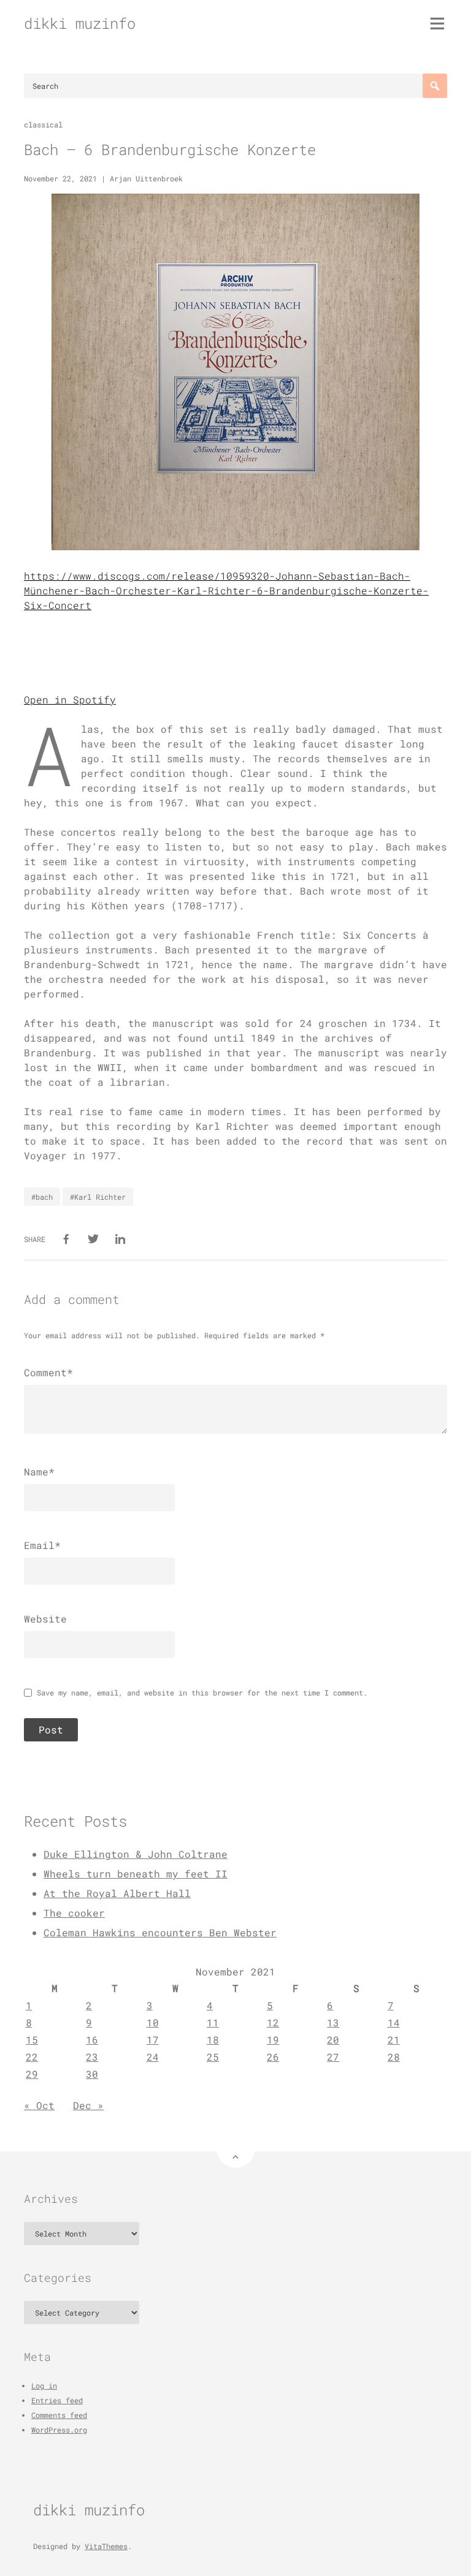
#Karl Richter (98, 1197)
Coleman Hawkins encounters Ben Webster (160, 1932)
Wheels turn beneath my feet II (136, 1873)
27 (333, 2057)
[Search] (435, 86)
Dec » (88, 2105)
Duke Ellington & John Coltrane (136, 1854)
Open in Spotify (70, 699)
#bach (42, 1197)
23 (92, 2057)
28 (394, 2057)
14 (394, 2022)
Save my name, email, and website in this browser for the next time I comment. (202, 1692)
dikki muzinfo (80, 23)
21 (394, 2040)
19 (273, 2040)
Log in (44, 2385)
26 (273, 2057)
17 (153, 2040)
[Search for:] (235, 86)
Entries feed (57, 2400)
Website (45, 1619)
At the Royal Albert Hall (117, 1893)
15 (32, 2040)
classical (43, 124)
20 (333, 2040)
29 (32, 2074)
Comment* (48, 1372)
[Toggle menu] (437, 23)
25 (213, 2057)
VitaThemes (106, 2546)
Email (42, 1545)
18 (213, 2040)
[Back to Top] (236, 2149)
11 (213, 2022)
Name (39, 1472)
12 (273, 2022)
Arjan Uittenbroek (146, 178)
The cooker (74, 1913)
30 (92, 2074)
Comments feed (59, 2415)
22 (32, 2057)
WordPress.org (59, 2430)
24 (153, 2057)
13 (333, 2022)
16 (92, 2040)
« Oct (39, 2105)
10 (153, 2022)
